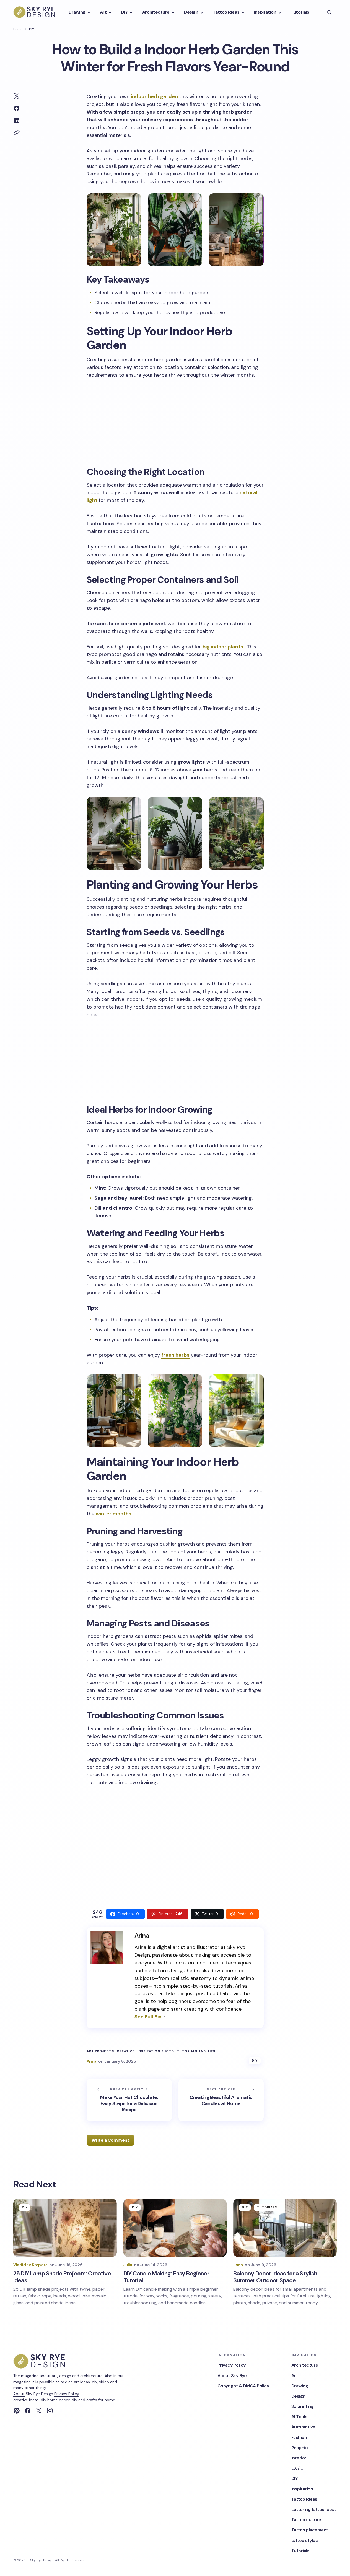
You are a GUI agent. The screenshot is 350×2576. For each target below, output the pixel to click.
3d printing (303, 2406)
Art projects (100, 2051)
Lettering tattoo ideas (314, 2509)
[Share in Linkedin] (17, 120)
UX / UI (298, 2468)
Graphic (300, 2448)
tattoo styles (305, 2540)
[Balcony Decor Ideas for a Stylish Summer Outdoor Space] (285, 2228)
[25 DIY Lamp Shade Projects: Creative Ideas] (65, 2228)
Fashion (299, 2437)
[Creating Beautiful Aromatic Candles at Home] (221, 2100)
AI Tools (299, 2417)
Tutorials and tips (196, 2051)
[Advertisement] (175, 422)
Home (18, 29)
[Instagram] (50, 2411)
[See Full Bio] (165, 2017)
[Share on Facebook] (17, 108)
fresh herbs (175, 1355)
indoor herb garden (154, 96)
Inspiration (302, 2489)
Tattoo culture (306, 2520)
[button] (330, 12)
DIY (32, 29)
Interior (299, 2458)
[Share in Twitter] (17, 96)
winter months (114, 1514)
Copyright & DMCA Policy (243, 2386)
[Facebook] (28, 2411)
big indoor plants (223, 647)
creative (126, 2051)
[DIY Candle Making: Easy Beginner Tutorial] (175, 2228)
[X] (39, 2411)
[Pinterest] (17, 2411)
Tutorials (267, 2207)
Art (295, 2376)
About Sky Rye (232, 2376)
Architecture (305, 2365)
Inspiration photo (156, 2051)
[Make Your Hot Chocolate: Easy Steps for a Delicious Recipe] (129, 2100)
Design (298, 2396)
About (19, 2394)
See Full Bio (148, 2017)
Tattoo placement (310, 2530)
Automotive (303, 2427)
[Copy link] (17, 133)
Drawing (300, 2386)
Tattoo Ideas (304, 2499)
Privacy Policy (67, 2394)
